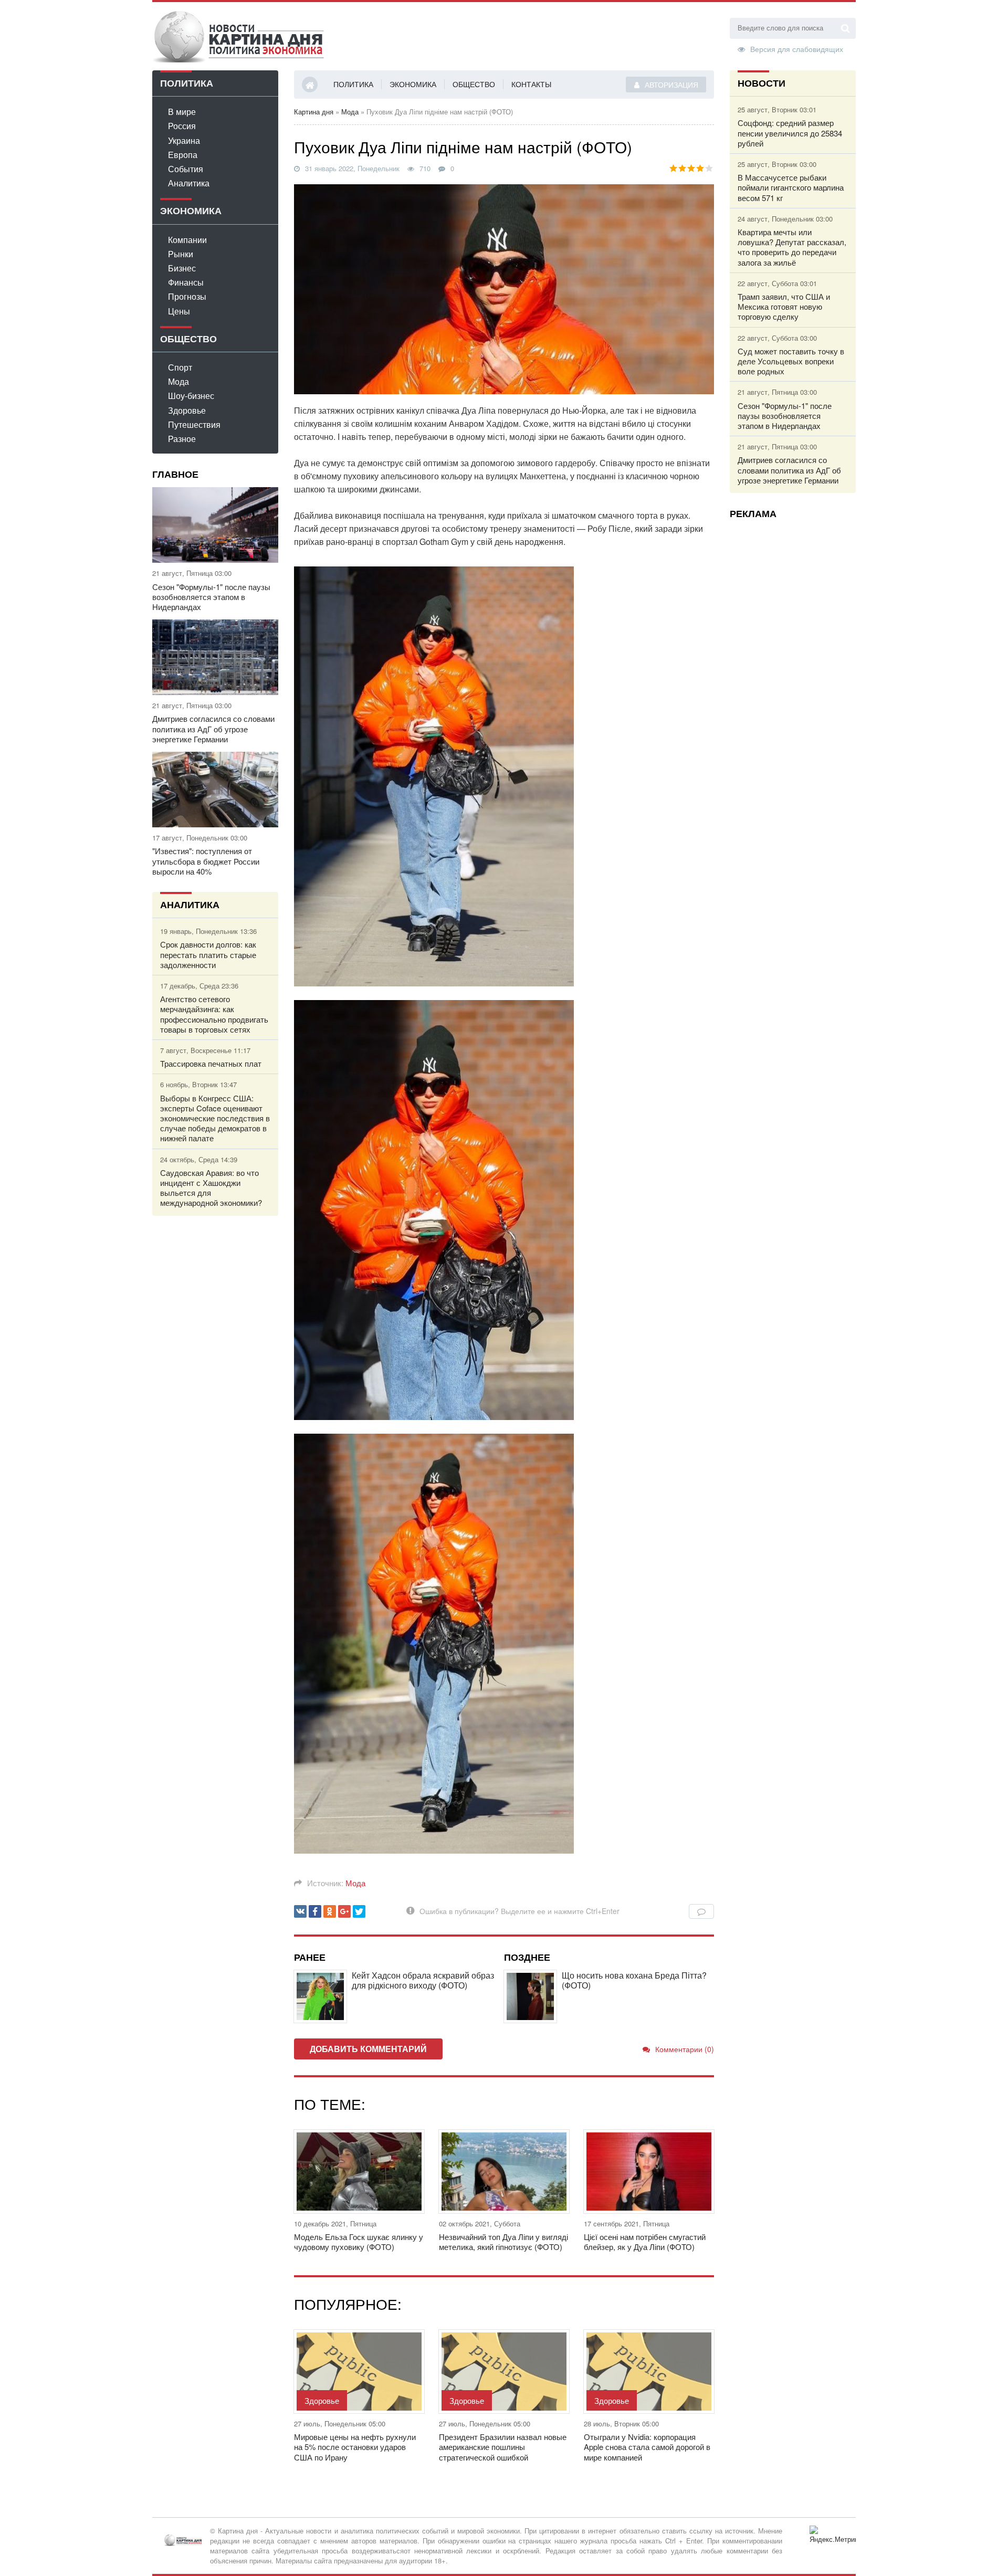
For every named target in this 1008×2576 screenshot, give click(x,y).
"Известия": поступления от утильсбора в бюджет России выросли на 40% (206, 861)
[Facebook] (315, 1911)
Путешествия (194, 424)
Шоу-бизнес (191, 396)
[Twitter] (359, 1911)
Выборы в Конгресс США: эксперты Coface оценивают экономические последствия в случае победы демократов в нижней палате (215, 1118)
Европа (183, 155)
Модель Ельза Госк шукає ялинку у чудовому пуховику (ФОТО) (359, 2242)
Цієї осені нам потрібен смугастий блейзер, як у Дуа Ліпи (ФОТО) (645, 2242)
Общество (474, 84)
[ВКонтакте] (300, 1911)
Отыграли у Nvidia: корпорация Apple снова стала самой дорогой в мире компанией (647, 2447)
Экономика (413, 84)
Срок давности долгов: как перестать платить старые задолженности (208, 954)
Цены (179, 311)
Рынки (181, 254)
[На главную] (239, 36)
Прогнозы (187, 296)
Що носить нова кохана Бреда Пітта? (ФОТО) (634, 1980)
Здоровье (187, 410)
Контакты (531, 84)
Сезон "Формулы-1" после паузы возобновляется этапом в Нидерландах (211, 597)
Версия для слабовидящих (797, 48)
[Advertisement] (793, 684)
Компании (187, 240)
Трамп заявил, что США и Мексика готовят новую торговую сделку (784, 307)
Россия (182, 126)
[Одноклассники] (330, 1911)
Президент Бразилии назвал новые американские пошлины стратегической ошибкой (503, 2447)
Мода (178, 381)
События (186, 169)
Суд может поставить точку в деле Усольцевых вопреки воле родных (791, 361)
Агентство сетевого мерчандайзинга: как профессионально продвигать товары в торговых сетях (214, 1014)
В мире (182, 112)
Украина (184, 140)
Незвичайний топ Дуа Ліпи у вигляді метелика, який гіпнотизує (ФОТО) (503, 2242)
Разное (182, 439)
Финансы (186, 282)
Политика (353, 84)
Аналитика (189, 183)
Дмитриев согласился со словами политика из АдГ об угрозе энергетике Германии (213, 729)
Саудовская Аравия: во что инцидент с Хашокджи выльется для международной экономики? (211, 1188)
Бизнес (182, 268)
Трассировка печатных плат (211, 1063)
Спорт (180, 367)
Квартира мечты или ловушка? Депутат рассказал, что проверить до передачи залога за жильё (792, 247)
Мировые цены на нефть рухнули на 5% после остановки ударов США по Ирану (355, 2447)
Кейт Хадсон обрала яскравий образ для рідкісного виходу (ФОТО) (423, 1980)
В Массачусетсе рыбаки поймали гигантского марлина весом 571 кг (791, 187)
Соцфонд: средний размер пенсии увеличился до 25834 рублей (790, 133)
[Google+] (344, 1911)
